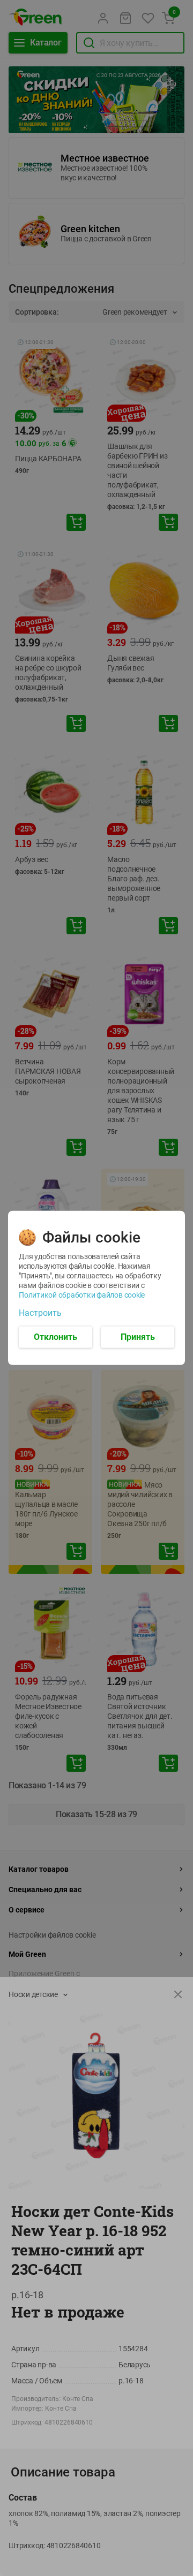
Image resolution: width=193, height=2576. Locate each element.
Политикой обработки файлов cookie (82, 1295)
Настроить (40, 1313)
